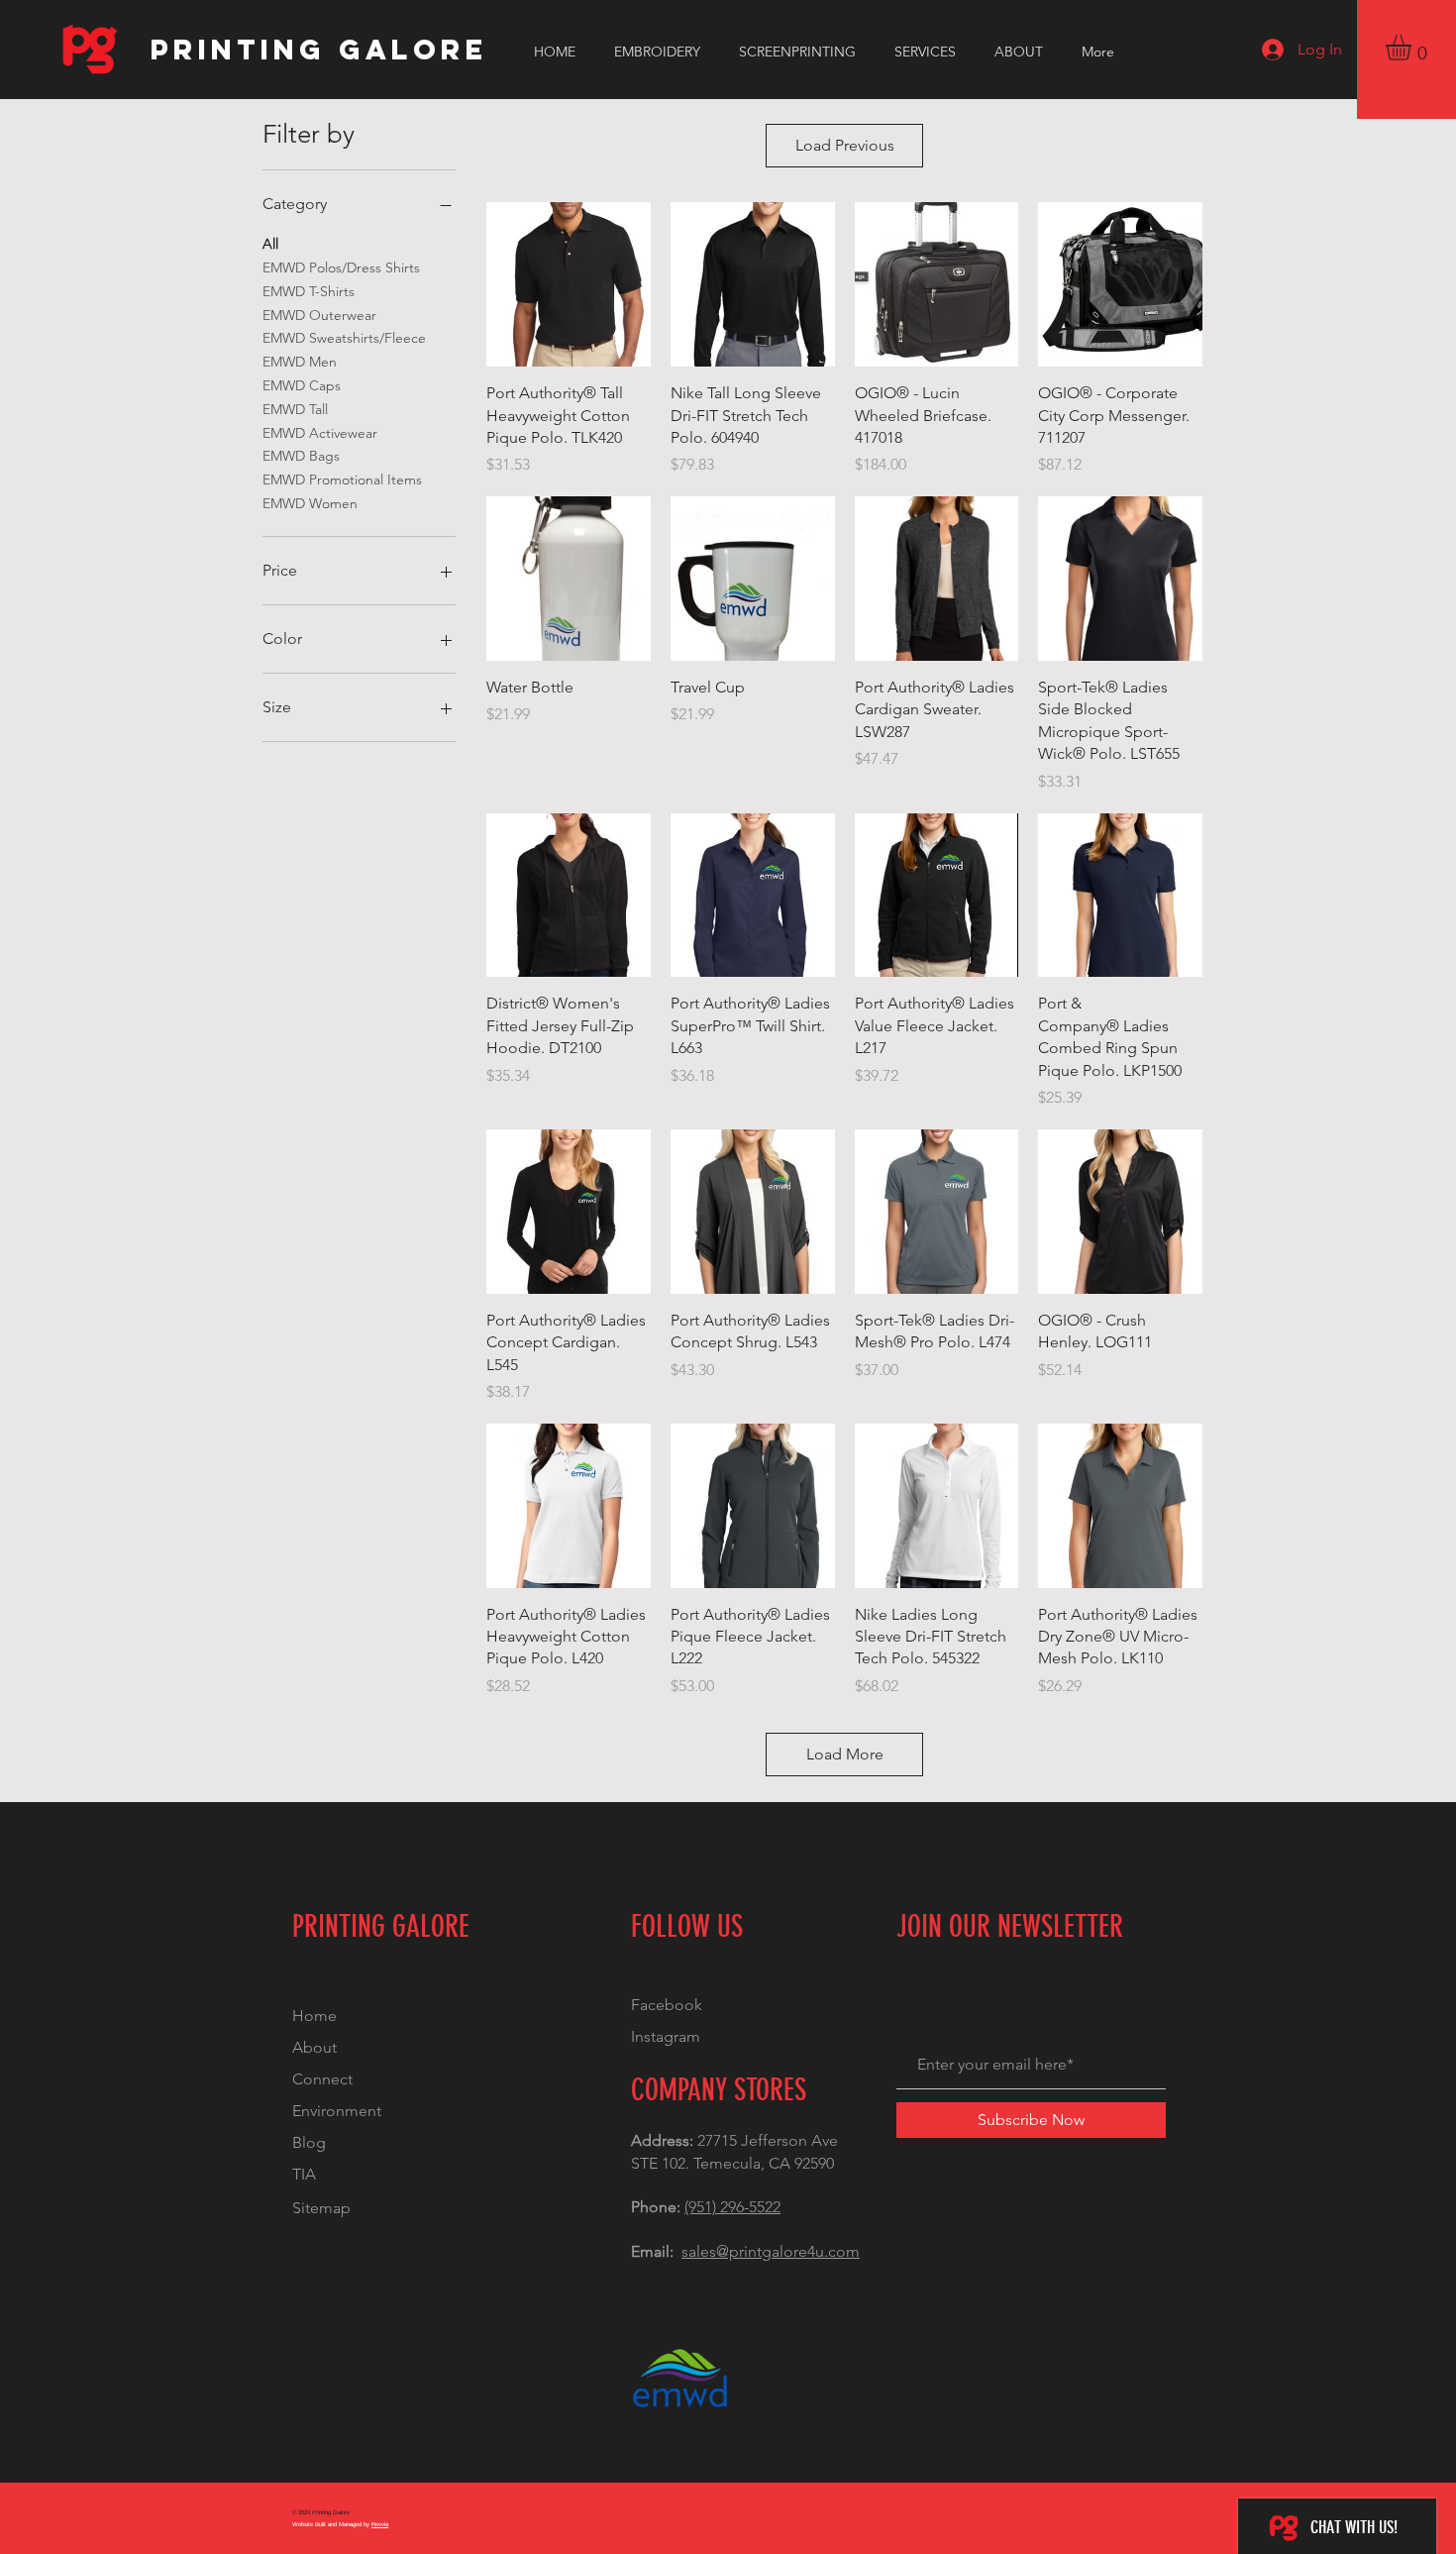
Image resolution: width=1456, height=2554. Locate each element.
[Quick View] (569, 284)
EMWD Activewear (320, 433)
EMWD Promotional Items (342, 479)
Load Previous (845, 145)
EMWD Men (300, 362)
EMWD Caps (302, 385)
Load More (845, 1754)
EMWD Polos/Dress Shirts (341, 267)
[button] (1413, 48)
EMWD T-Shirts (309, 291)
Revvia (380, 2524)
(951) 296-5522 (732, 2207)
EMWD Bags (301, 456)
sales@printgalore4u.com (771, 2251)
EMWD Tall (295, 409)
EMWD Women (310, 503)
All (270, 244)
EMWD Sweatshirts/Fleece (344, 338)
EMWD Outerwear (319, 315)
